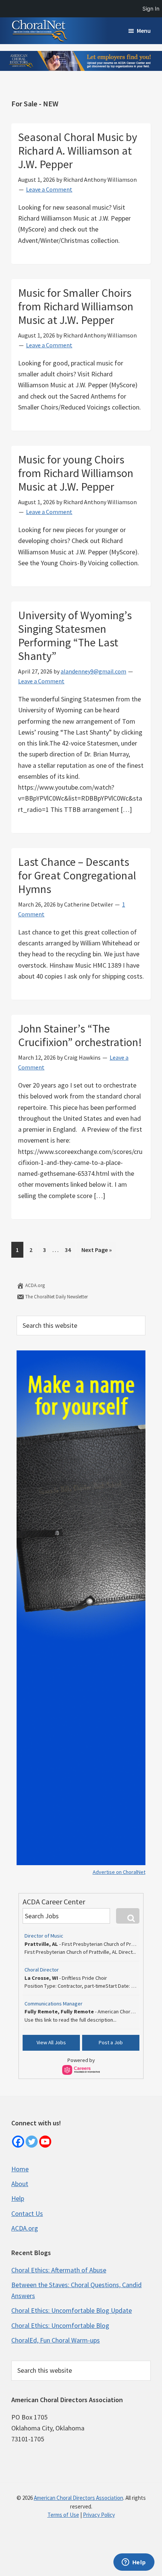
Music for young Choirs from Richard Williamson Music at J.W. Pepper (76, 473)
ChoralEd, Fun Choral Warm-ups (56, 2340)
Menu (144, 31)
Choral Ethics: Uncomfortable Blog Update (72, 2310)
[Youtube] (45, 2142)
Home (20, 2169)
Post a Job (111, 2042)
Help (18, 2198)
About (20, 2184)
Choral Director (42, 1970)
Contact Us (27, 2213)
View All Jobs (51, 2042)
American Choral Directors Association (79, 2498)
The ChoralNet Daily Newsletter (56, 1297)
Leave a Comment (49, 189)
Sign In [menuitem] (151, 8)
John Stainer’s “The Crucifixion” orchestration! (80, 1035)
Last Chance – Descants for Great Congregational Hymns (77, 875)
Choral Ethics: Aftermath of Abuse (59, 2270)
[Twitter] (32, 2142)
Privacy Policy (99, 2515)
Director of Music (44, 1936)
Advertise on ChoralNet (119, 1872)
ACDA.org (34, 1285)
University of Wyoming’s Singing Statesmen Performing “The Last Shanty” (75, 635)
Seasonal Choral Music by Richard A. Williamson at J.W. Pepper (78, 150)
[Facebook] (18, 2142)
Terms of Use (63, 2515)
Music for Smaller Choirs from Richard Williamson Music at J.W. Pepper (76, 306)
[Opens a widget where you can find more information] (134, 2563)
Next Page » (96, 1252)
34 (70, 1250)
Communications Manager (53, 2004)
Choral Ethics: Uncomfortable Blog (60, 2325)
